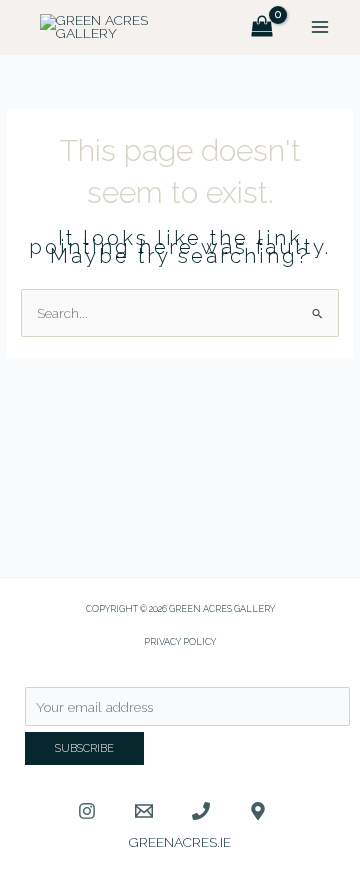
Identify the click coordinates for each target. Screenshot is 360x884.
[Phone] (201, 811)
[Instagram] (87, 811)
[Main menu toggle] (320, 27)
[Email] (144, 811)
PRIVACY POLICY (180, 641)
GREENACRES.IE (180, 842)
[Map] (258, 811)
